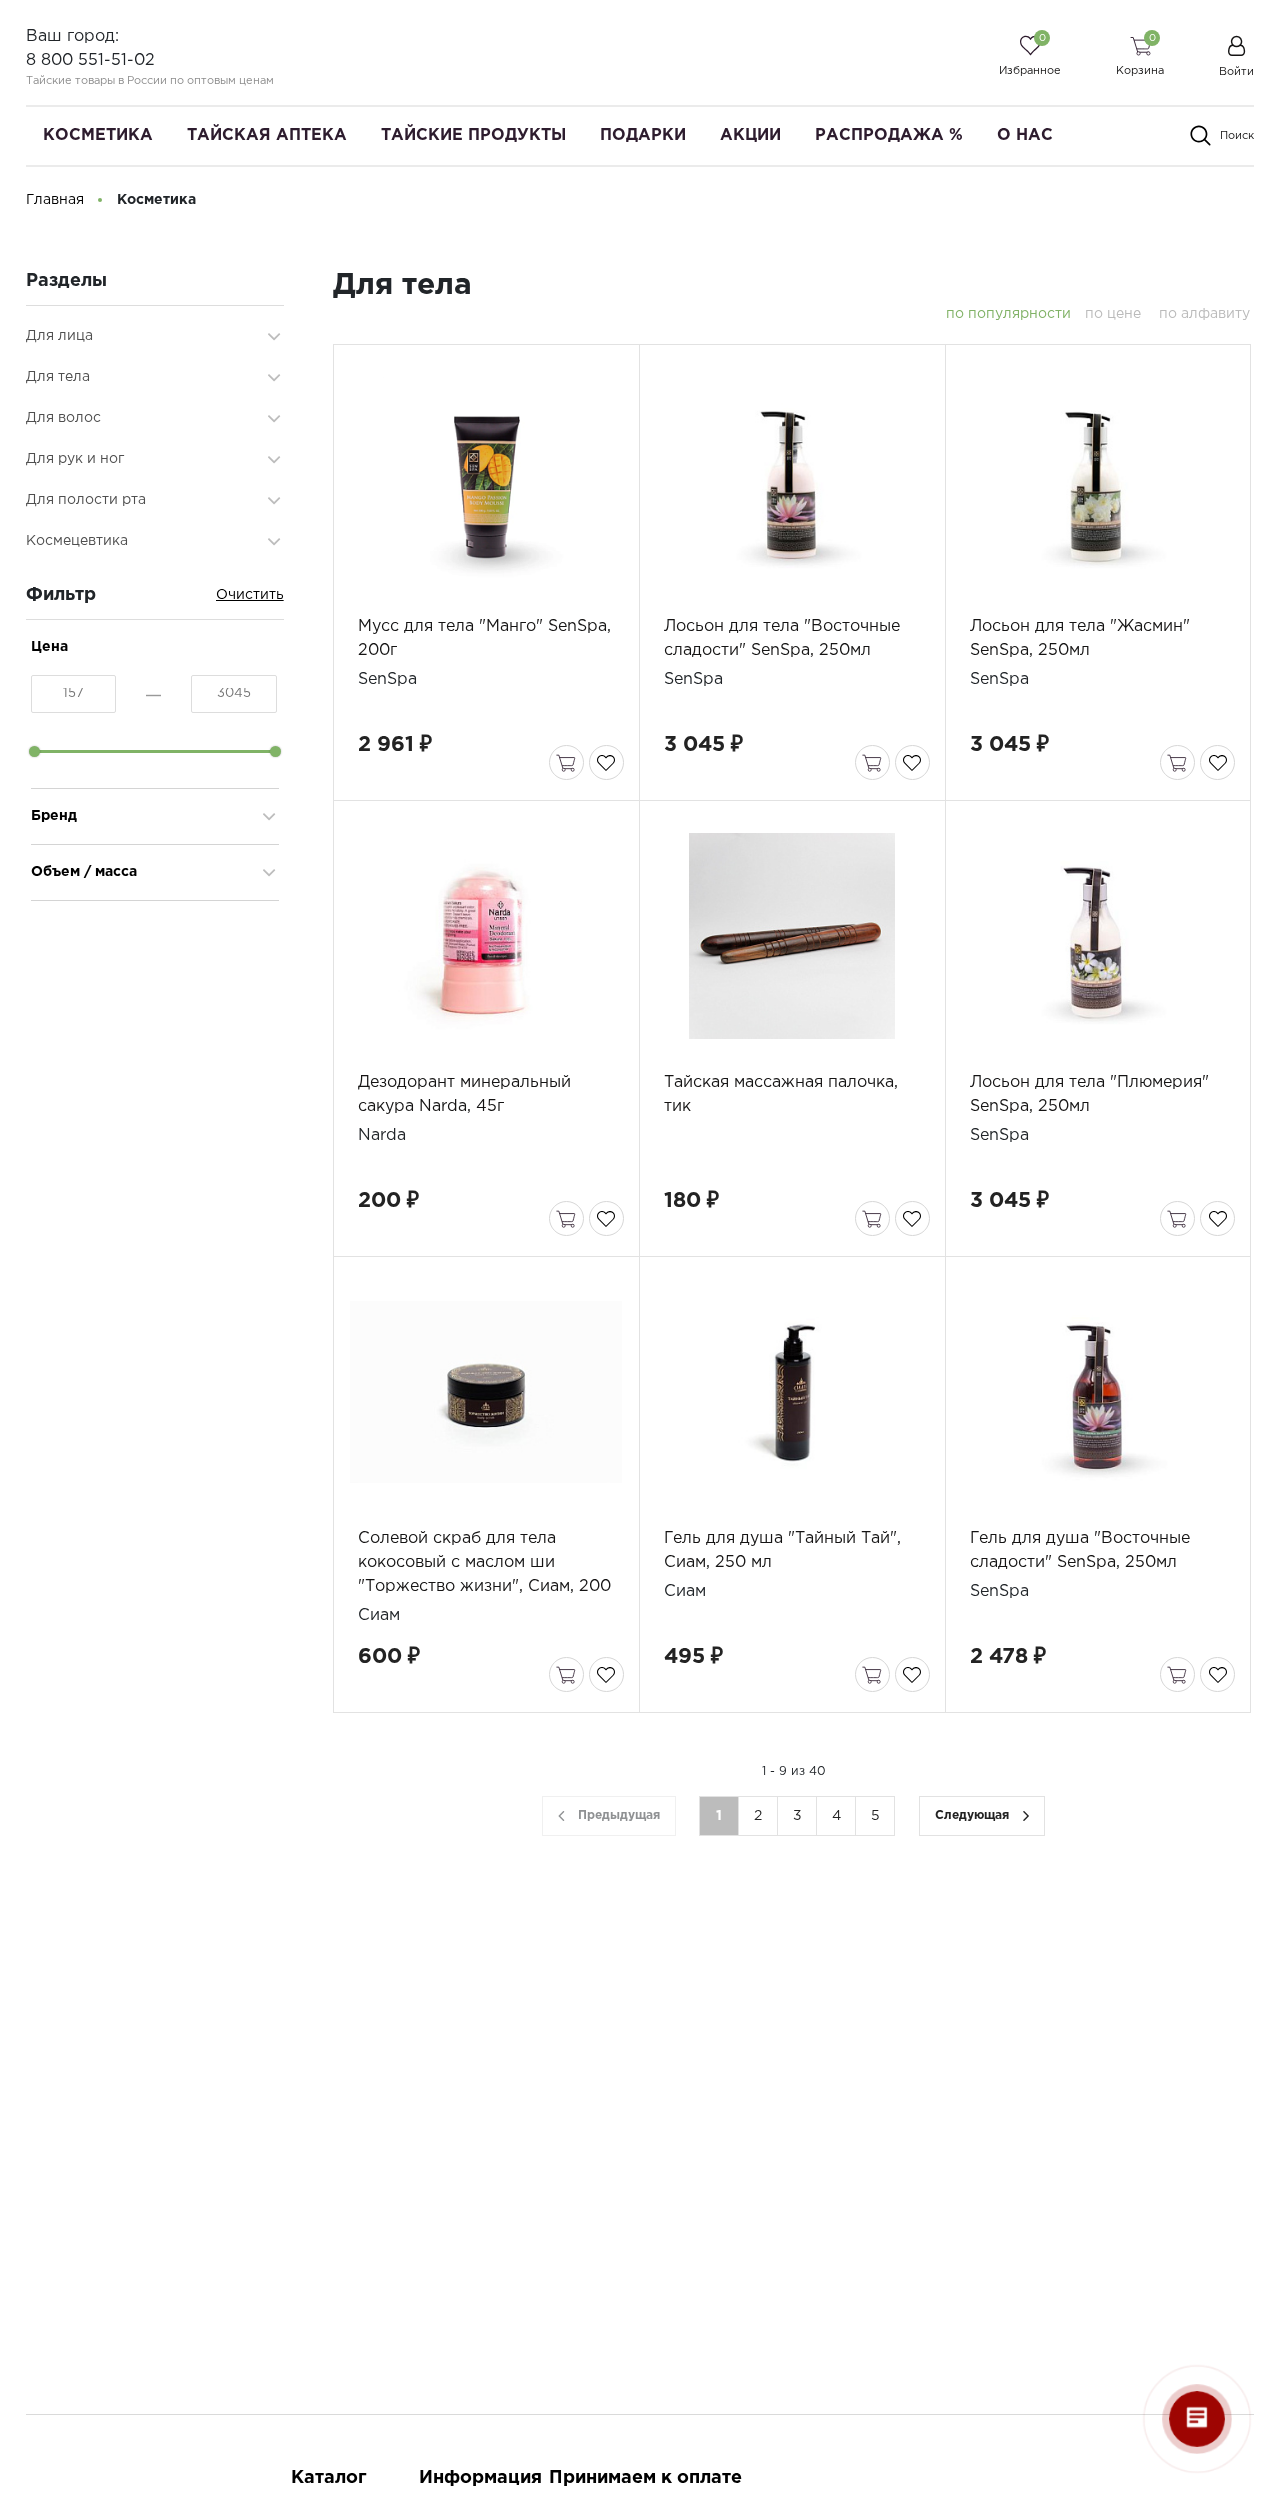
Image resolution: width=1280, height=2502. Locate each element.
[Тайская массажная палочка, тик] (792, 936)
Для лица (59, 336)
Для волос (63, 418)
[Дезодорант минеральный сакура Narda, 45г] (486, 936)
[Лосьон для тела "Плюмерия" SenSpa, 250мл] (1098, 936)
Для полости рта (86, 500)
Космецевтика (77, 541)
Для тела (58, 377)
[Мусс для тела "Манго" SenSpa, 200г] (486, 480)
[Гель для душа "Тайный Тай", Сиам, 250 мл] (792, 1392)
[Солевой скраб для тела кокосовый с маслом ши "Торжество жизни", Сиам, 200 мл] (486, 1392)
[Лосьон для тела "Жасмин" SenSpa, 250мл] (1098, 480)
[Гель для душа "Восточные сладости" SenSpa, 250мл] (1098, 1392)
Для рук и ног (75, 459)
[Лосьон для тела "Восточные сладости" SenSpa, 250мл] (792, 480)
